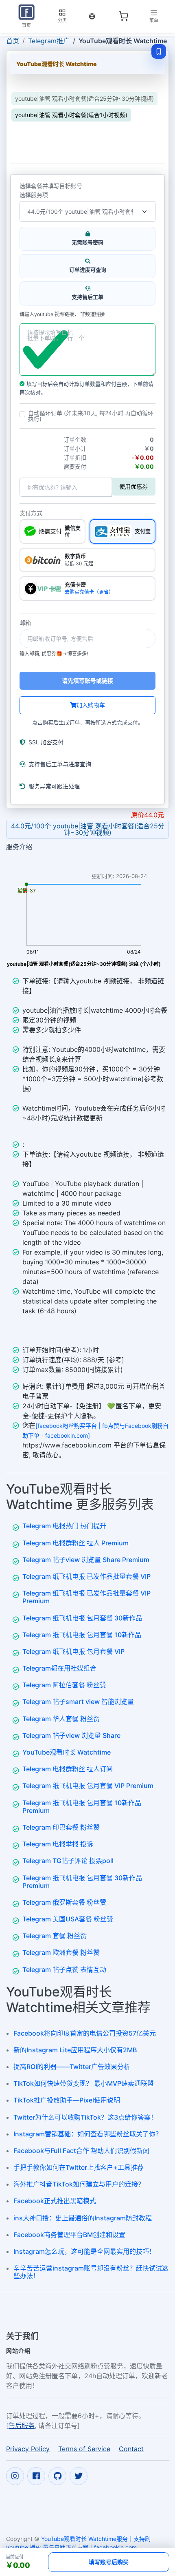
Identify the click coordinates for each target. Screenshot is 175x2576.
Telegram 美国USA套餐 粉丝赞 (68, 1919)
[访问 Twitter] (79, 2476)
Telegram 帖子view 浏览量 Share (71, 1735)
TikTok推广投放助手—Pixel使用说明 (67, 2100)
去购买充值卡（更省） (89, 592)
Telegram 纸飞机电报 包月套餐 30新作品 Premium (82, 1882)
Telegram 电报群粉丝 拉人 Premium (75, 1543)
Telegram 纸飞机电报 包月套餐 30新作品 (82, 1618)
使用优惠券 (133, 486)
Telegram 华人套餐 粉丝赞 (61, 1719)
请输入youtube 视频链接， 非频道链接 (62, 314)
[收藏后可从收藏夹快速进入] (159, 51)
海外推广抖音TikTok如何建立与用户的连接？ (79, 2184)
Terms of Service (84, 2448)
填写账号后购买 (109, 2562)
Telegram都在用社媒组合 (59, 1668)
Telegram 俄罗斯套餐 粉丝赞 (64, 1902)
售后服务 (22, 2425)
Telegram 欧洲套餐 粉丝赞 (61, 1952)
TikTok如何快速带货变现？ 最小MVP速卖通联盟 (84, 2083)
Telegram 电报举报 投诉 (58, 1844)
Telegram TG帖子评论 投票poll (68, 1861)
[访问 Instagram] (15, 2476)
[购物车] (123, 16)
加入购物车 (91, 705)
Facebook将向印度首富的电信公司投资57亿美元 (85, 2033)
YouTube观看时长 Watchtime (67, 1752)
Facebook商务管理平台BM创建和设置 (69, 2235)
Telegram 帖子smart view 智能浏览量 (78, 1702)
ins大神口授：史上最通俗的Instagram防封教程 (83, 2218)
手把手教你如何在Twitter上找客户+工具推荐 (79, 2167)
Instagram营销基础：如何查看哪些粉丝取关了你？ (88, 2134)
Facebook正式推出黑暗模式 (55, 2201)
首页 (13, 41)
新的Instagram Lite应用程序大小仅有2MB (75, 2050)
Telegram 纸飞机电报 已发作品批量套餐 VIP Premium (86, 1597)
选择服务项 (34, 195)
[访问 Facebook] (36, 2476)
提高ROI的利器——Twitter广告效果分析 (72, 2067)
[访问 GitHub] (57, 2476)
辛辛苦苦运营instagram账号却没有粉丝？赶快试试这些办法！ (91, 2272)
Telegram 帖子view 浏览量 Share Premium (86, 1560)
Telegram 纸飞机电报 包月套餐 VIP (73, 1651)
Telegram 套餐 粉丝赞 (55, 1936)
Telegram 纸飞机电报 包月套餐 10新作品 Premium (82, 1807)
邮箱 (25, 623)
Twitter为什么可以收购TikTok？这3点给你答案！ (85, 2117)
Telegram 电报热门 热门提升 (64, 1526)
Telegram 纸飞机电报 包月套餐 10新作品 (82, 1635)
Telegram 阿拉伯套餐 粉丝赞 (64, 1685)
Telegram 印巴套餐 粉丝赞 (61, 1827)
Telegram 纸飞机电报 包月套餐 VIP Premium (88, 1786)
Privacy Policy (28, 2448)
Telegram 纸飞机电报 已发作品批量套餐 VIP (86, 1576)
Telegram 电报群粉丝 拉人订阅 (68, 1769)
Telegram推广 (49, 41)
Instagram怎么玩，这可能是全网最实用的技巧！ (84, 2251)
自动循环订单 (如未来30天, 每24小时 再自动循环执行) (91, 416)
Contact (131, 2448)
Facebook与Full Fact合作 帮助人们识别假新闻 (81, 2151)
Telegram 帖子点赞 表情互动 (64, 1970)
